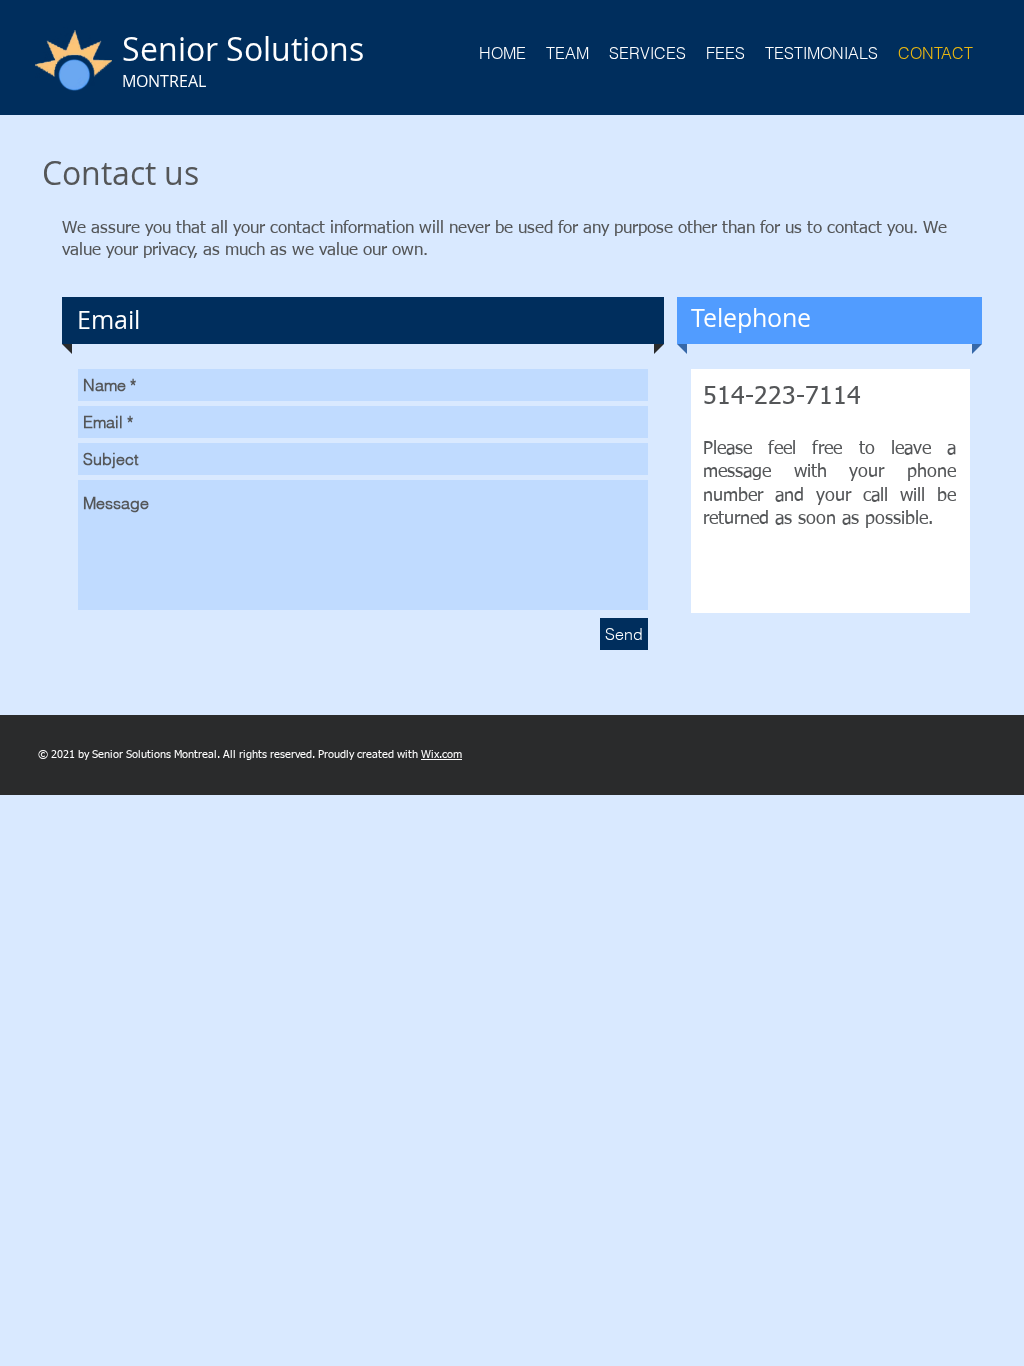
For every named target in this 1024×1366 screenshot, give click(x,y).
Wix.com (441, 754)
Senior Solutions (243, 48)
